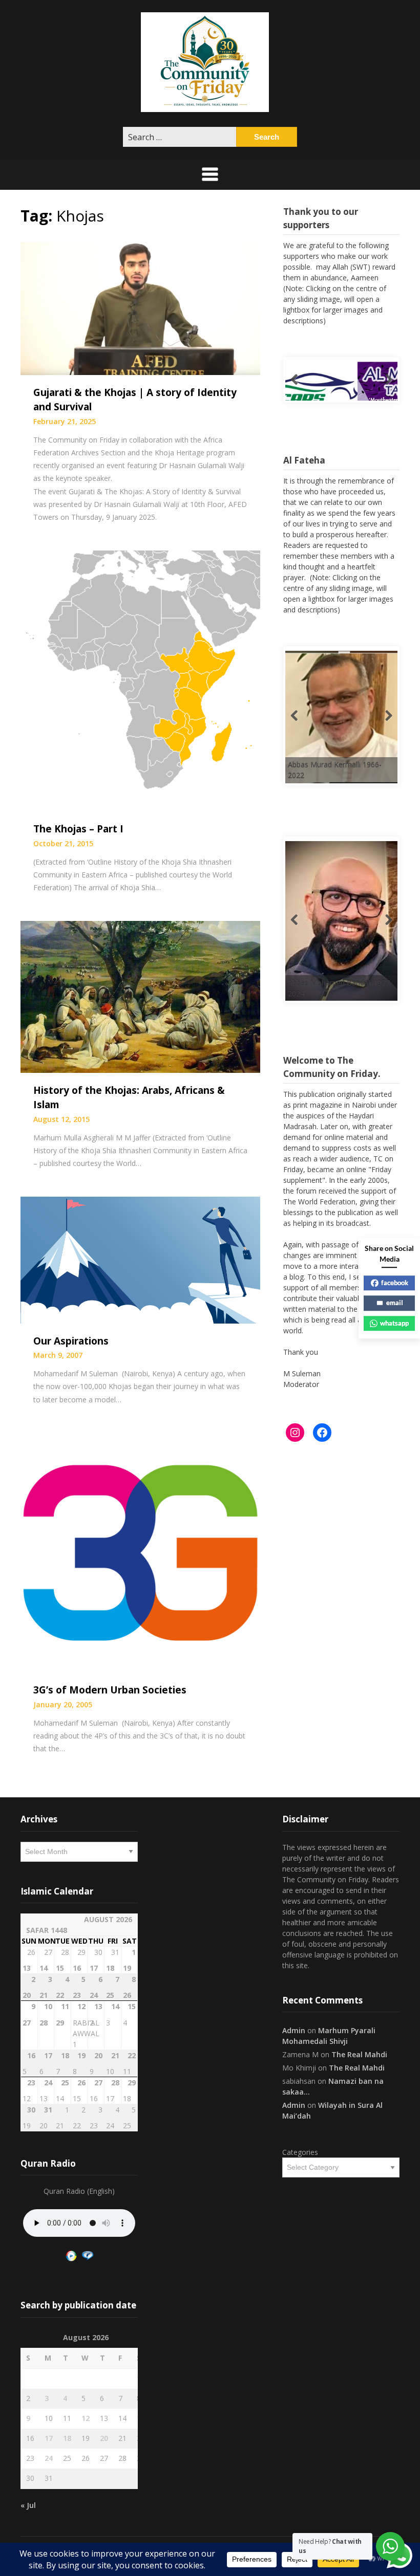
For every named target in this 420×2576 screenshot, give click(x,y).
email (395, 1303)
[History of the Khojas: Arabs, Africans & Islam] (140, 996)
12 (86, 2418)
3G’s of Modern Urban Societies (110, 1690)
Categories (300, 2152)
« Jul (28, 2505)
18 (67, 2438)
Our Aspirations (71, 1341)
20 (104, 2438)
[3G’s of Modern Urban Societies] (140, 1552)
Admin (294, 2030)
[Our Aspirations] (140, 1259)
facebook (395, 1283)
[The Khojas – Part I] (140, 680)
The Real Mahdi (359, 2054)
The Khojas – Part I (78, 829)
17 (49, 2438)
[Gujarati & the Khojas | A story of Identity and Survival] (140, 307)
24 (49, 2458)
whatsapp (394, 1323)
